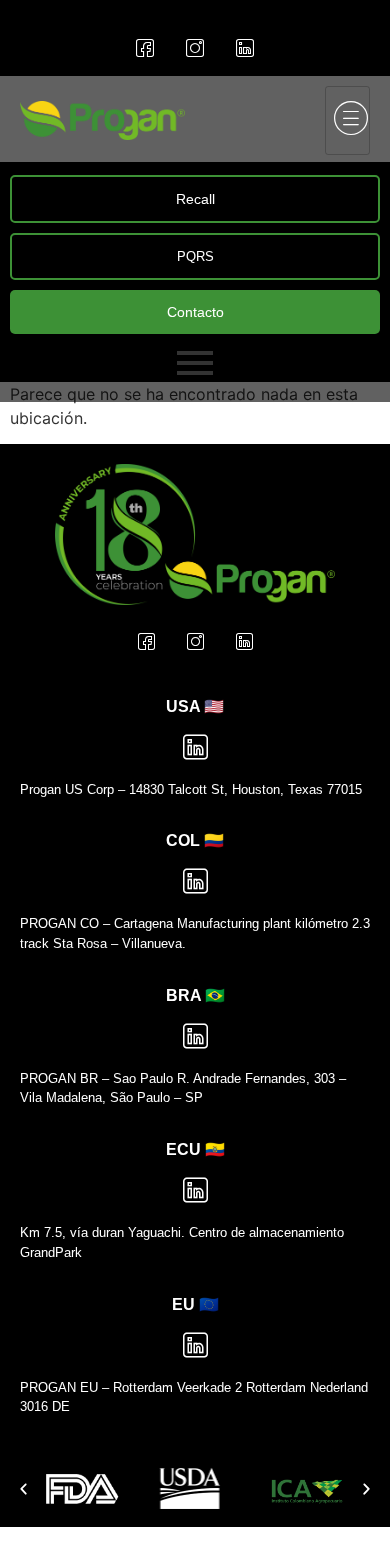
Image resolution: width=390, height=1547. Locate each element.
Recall (195, 199)
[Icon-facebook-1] (145, 48)
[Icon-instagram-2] (195, 48)
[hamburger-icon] (347, 120)
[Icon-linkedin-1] (245, 48)
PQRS (195, 256)
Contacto (195, 312)
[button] (23, 1488)
